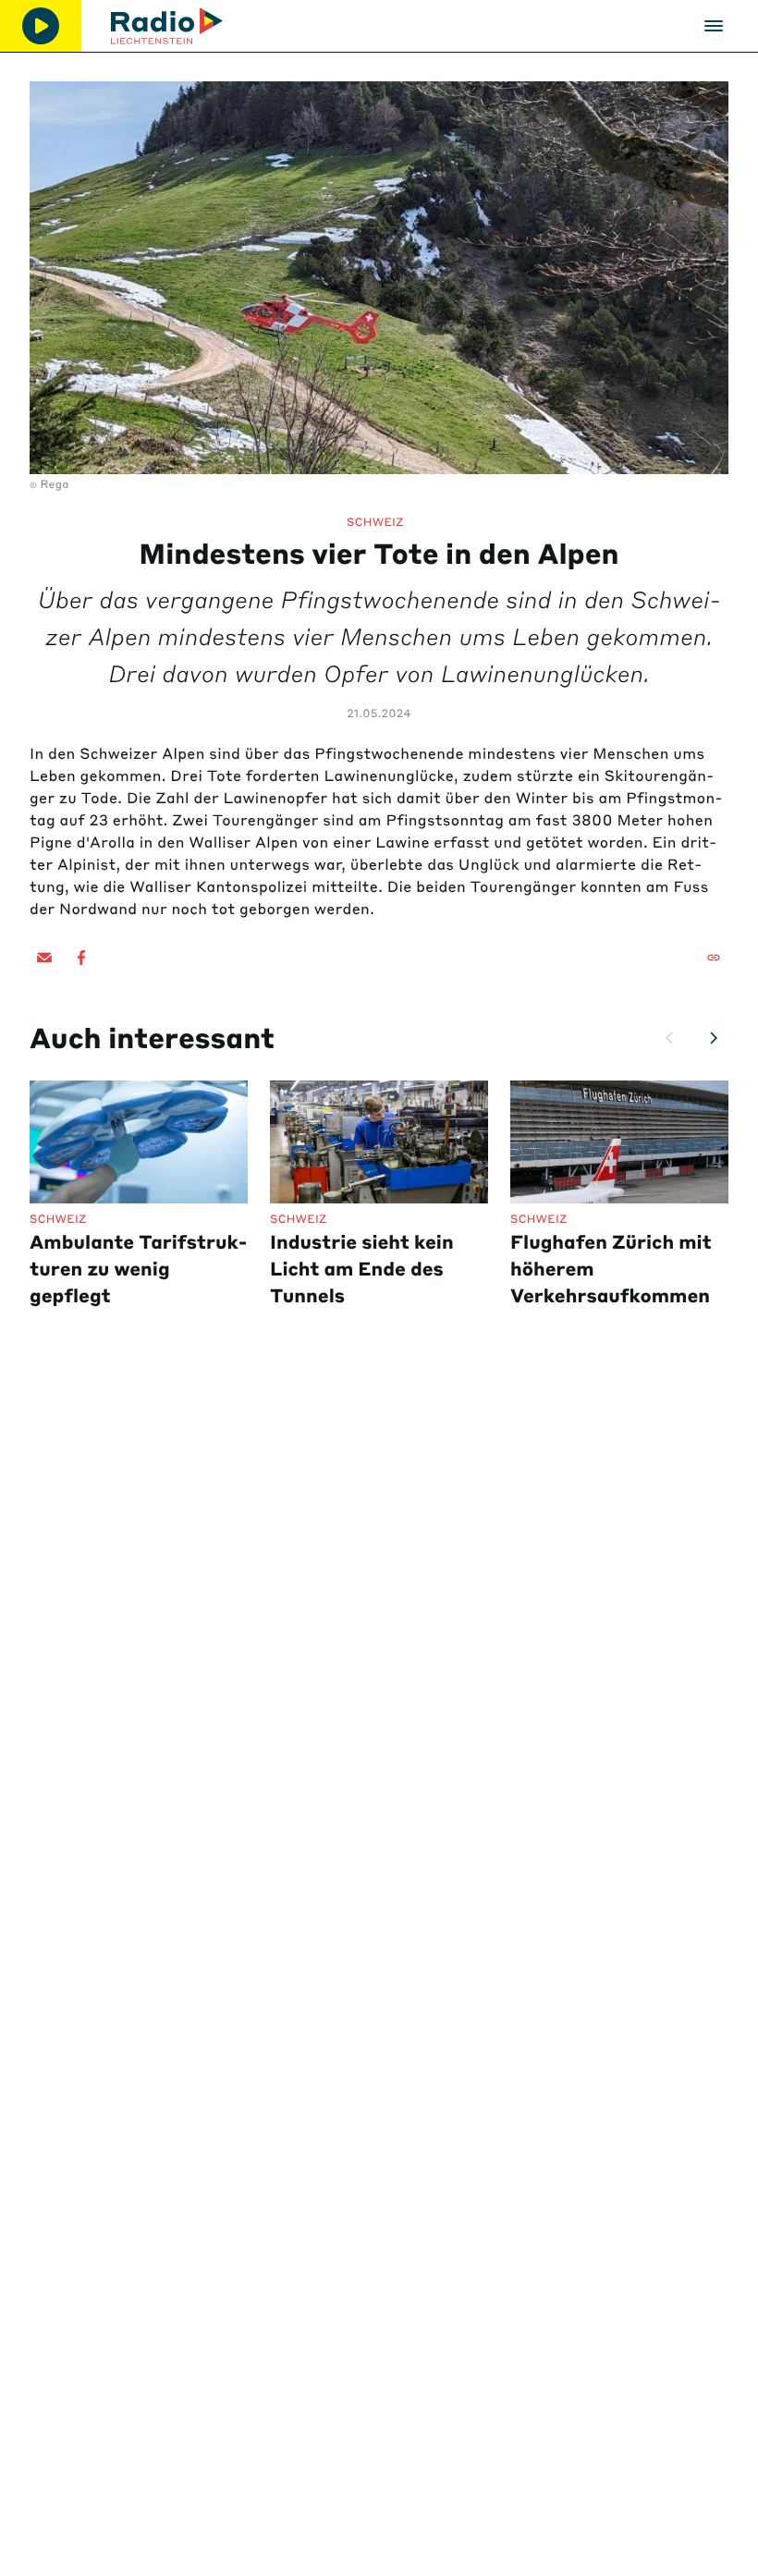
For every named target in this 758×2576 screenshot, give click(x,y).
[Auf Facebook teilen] (81, 958)
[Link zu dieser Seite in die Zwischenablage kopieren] (714, 958)
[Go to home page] (167, 26)
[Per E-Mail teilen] (44, 958)
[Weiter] (714, 1038)
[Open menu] (714, 26)
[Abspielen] (41, 26)
